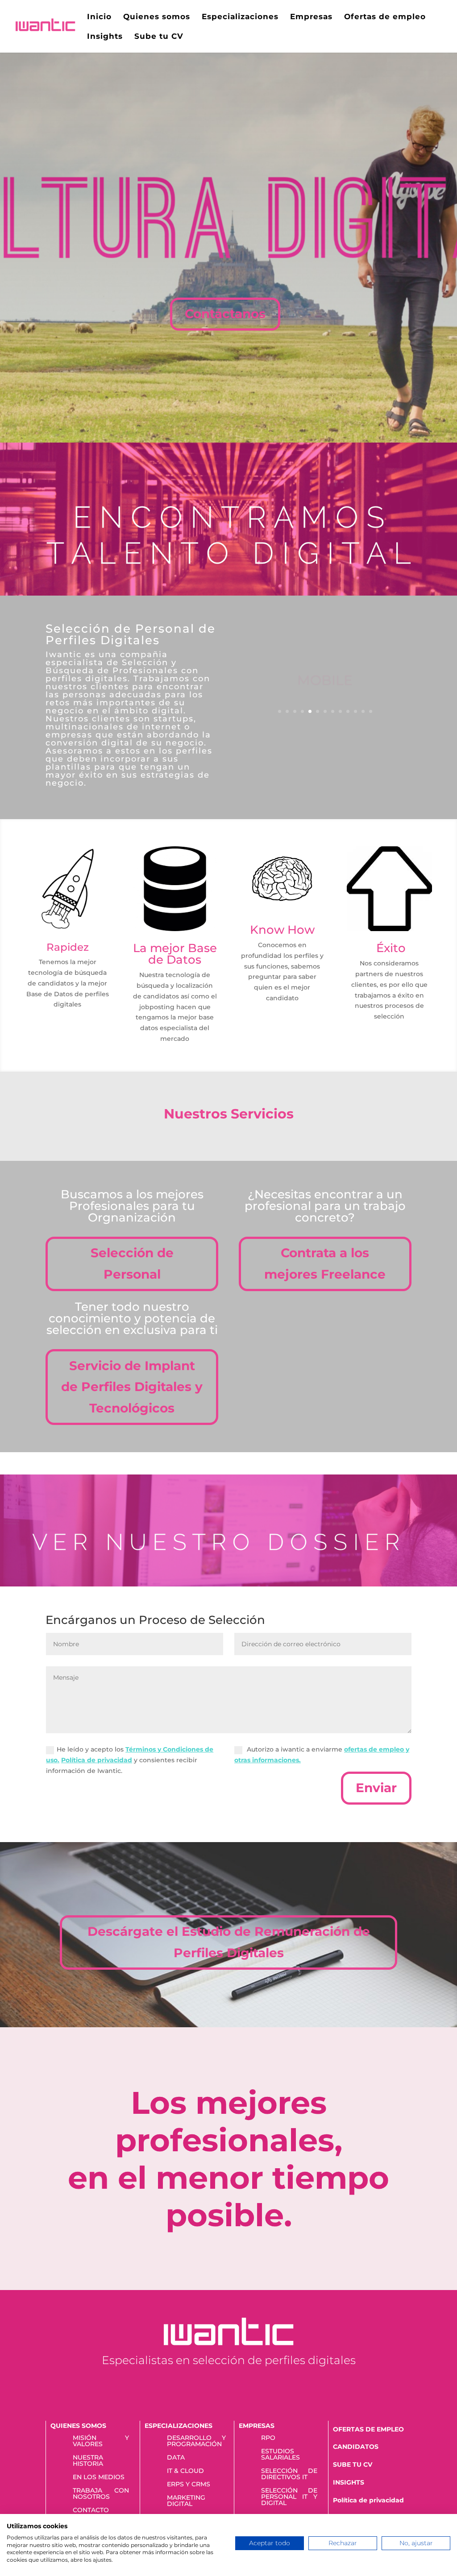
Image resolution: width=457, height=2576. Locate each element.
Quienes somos (157, 17)
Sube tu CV (159, 37)
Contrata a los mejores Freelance (325, 1263)
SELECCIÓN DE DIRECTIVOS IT (289, 2474)
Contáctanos (225, 314)
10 (348, 711)
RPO (268, 2438)
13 (371, 711)
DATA (176, 2458)
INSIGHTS (349, 2482)
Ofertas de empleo (385, 17)
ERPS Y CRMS (189, 2485)
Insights (105, 37)
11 (355, 711)
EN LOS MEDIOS (99, 2477)
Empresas (311, 17)
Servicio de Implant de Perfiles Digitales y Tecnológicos (132, 1387)
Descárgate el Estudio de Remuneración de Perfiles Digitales (229, 1942)
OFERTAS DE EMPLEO (368, 2429)
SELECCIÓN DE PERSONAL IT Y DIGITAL (289, 2497)
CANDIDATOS (356, 2447)
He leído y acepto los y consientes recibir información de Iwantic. (130, 1760)
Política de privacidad (368, 2500)
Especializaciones (240, 17)
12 (363, 711)
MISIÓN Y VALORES (101, 2441)
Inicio (99, 17)
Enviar (376, 1788)
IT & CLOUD (185, 2471)
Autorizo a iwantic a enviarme (322, 1755)
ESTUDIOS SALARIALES (280, 2455)
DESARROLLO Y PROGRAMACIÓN (196, 2441)
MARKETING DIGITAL (186, 2501)
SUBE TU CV (353, 2464)
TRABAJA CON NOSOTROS (101, 2494)
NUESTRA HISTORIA (88, 2461)
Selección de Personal (132, 1263)
